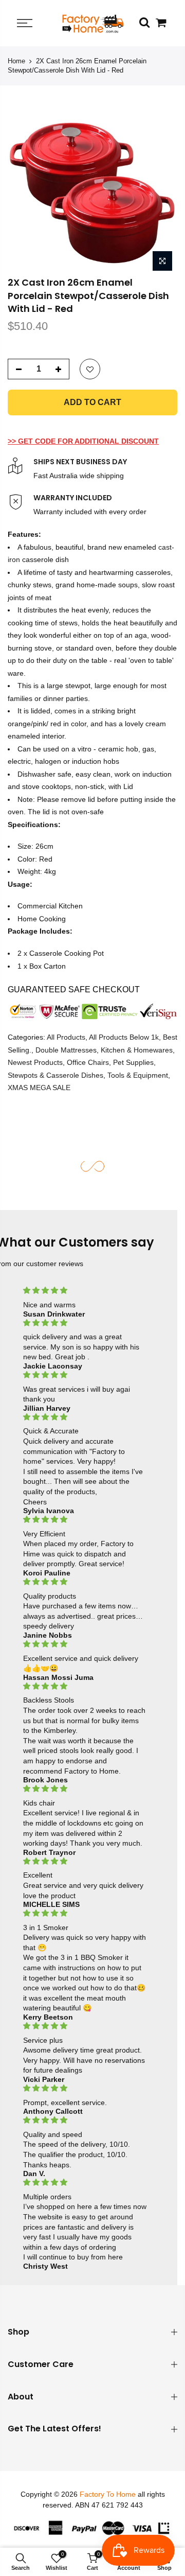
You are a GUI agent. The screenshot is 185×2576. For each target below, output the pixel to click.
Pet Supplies (133, 1063)
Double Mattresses (66, 1050)
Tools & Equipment (138, 1075)
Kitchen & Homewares (137, 1050)
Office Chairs (88, 1063)
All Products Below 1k (124, 1038)
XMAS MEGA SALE (39, 1088)
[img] (85, 1291)
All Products (66, 1038)
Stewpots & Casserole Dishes (55, 1075)
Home (16, 61)
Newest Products (35, 1063)
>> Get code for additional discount (83, 441)
